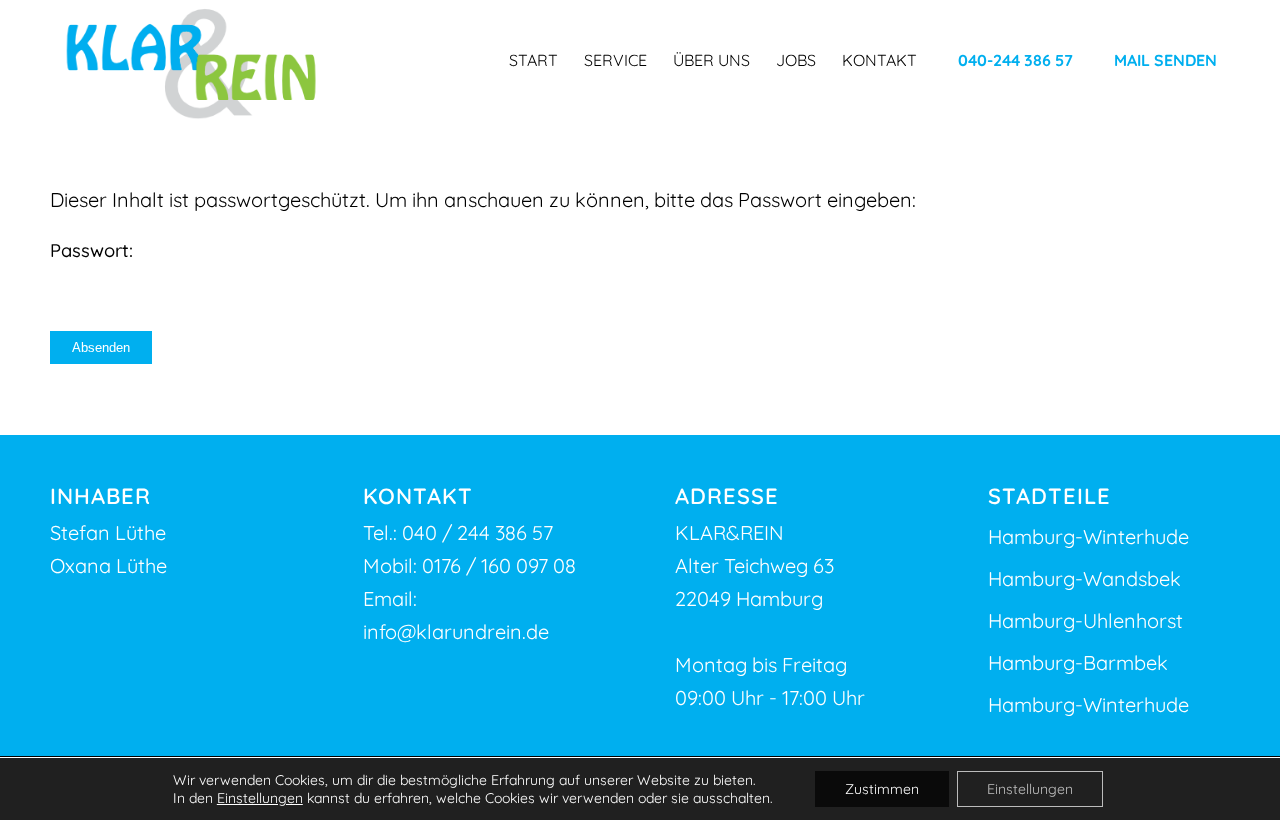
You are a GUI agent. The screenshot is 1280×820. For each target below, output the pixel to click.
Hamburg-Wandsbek (1084, 578)
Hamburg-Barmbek (1078, 662)
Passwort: (91, 250)
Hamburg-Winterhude (1088, 536)
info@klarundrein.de (456, 631)
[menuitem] (533, 59)
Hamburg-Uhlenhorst (1085, 620)
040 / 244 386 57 (477, 532)
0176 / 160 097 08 (499, 565)
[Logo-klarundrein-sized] (191, 65)
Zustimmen (882, 789)
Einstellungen (260, 798)
